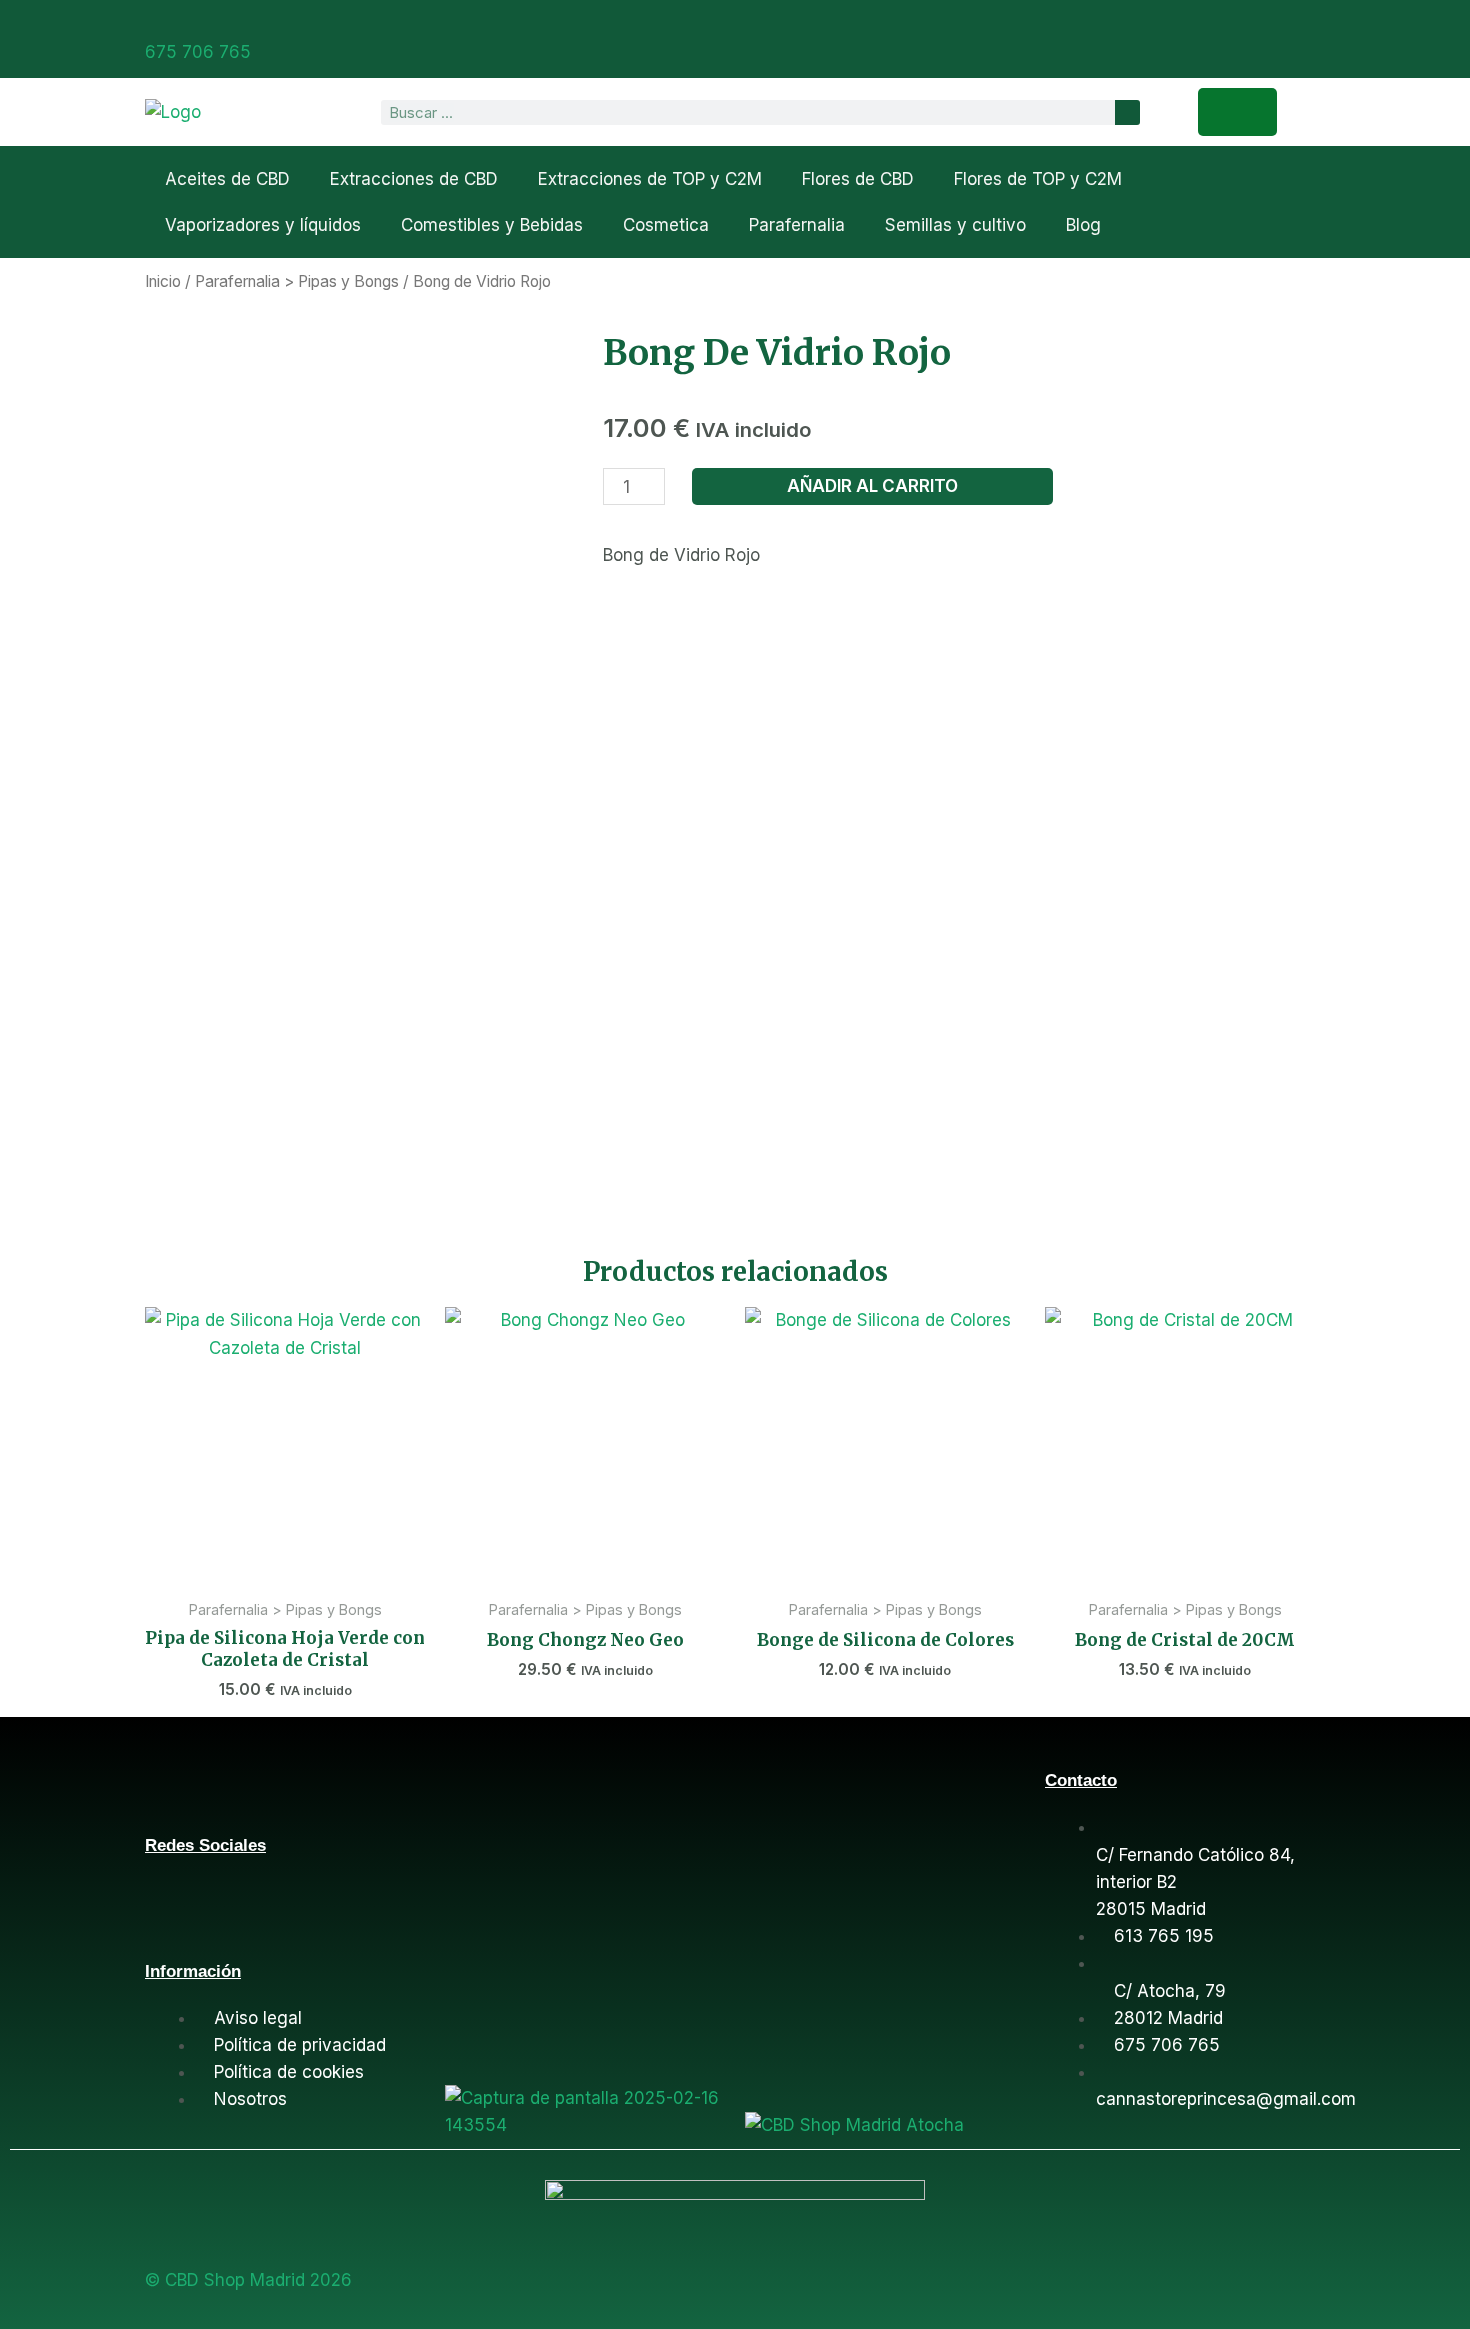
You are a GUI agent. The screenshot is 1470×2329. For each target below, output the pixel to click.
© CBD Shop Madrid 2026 (248, 2280)
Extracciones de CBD (414, 179)
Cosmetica (666, 225)
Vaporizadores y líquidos (263, 225)
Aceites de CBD (227, 179)
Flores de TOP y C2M (1038, 179)
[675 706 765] (153, 23)
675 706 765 (198, 52)
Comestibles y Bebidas (492, 225)
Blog (1083, 225)
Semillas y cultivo (955, 225)
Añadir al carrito (872, 486)
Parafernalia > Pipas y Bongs (297, 281)
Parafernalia (797, 225)
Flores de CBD (858, 179)
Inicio (163, 281)
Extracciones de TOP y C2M (650, 179)
